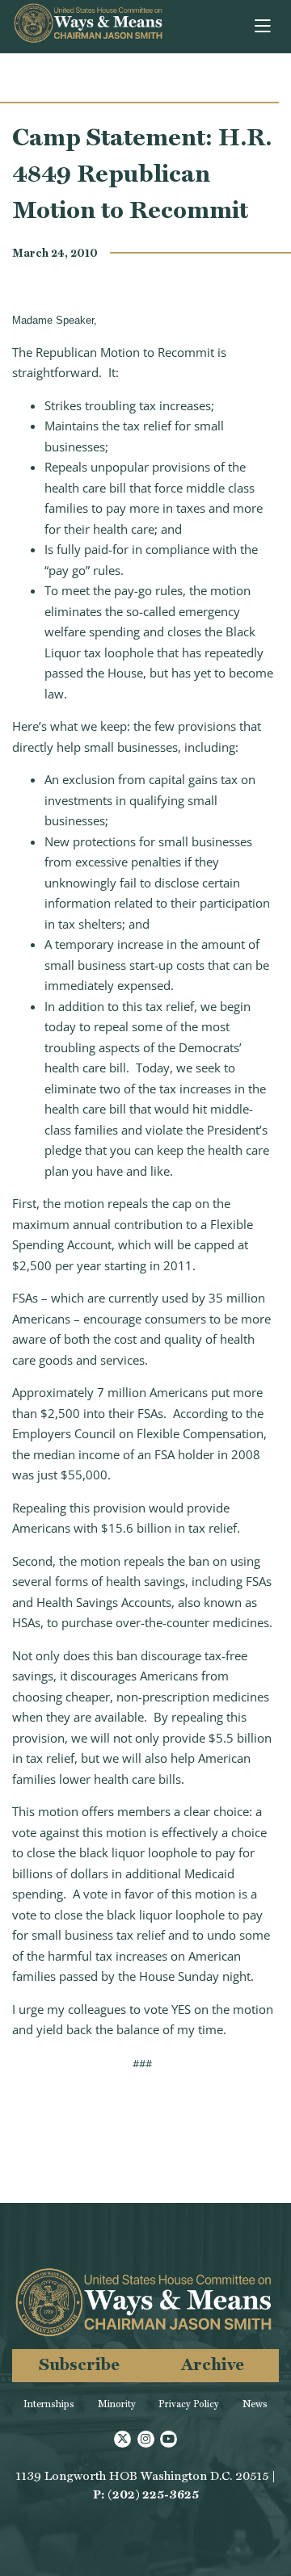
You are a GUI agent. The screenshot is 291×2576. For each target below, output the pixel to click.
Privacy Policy (189, 2404)
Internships (49, 2404)
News (255, 2404)
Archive (213, 2364)
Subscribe (79, 2364)
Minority (117, 2404)
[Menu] (264, 27)
